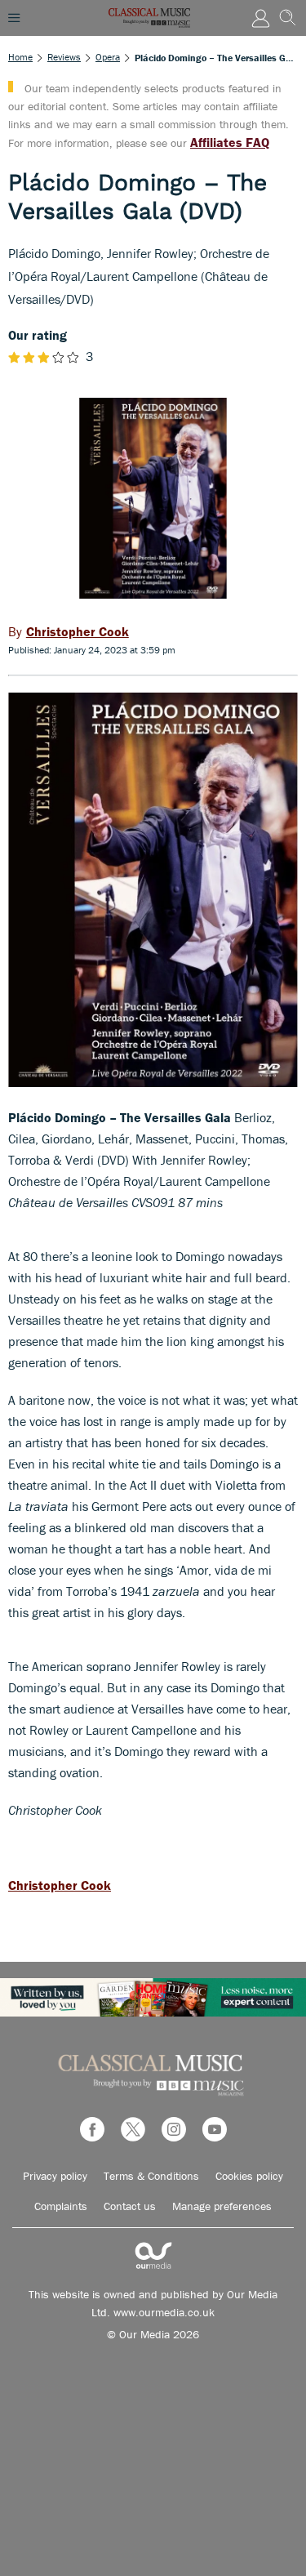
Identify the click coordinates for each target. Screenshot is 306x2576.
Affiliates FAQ (230, 142)
